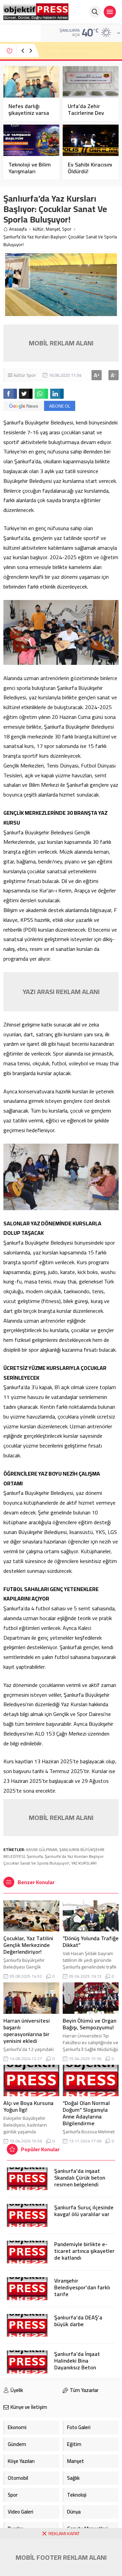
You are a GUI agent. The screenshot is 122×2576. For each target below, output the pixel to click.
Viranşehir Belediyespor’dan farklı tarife (82, 2287)
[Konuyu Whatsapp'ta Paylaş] (41, 394)
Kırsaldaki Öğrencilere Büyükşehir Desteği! (78, 51)
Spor (67, 229)
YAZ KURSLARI (84, 1863)
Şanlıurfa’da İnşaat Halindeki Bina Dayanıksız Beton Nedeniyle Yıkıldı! (77, 2364)
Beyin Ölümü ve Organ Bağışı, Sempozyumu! (89, 2024)
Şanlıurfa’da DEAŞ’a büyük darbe (78, 2321)
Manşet (53, 229)
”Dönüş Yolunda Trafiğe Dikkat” (91, 1942)
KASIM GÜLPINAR (42, 1850)
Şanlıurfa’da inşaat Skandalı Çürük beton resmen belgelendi (80, 2178)
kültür (38, 229)
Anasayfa (18, 229)
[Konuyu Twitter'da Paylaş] (26, 394)
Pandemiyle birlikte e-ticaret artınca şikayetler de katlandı (84, 2251)
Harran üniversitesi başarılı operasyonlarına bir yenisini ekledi (27, 2031)
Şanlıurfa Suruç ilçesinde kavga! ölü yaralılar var (84, 2211)
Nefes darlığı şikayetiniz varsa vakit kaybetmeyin (31, 113)
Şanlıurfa (35, 1856)
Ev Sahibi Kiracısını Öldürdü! (90, 168)
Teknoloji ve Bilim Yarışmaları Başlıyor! (30, 171)
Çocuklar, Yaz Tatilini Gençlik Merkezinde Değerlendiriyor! (28, 1945)
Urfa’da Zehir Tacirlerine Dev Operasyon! (86, 113)
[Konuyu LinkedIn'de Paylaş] (57, 394)
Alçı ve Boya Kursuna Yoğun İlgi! (28, 2106)
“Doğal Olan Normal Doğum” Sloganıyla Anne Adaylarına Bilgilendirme (86, 2113)
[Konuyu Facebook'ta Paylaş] (10, 394)
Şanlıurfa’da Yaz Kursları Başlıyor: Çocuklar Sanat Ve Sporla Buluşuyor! (54, 1860)
